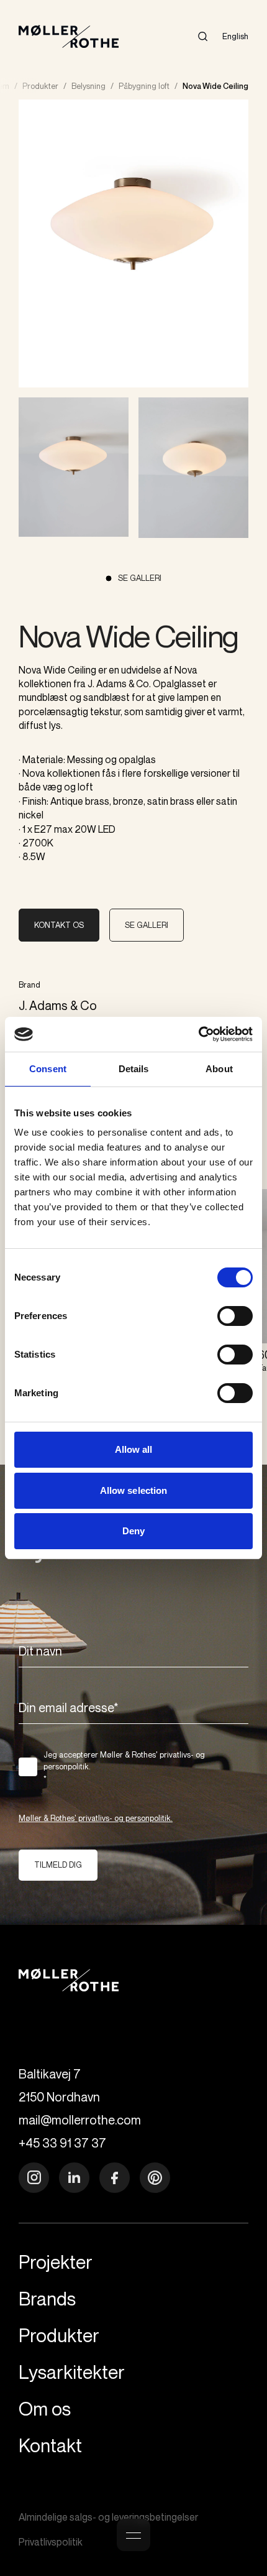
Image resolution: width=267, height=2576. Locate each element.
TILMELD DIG (58, 1865)
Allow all (134, 1449)
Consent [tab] (48, 1069)
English (235, 36)
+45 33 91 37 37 (62, 2143)
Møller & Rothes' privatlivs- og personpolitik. (96, 1818)
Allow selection (134, 1490)
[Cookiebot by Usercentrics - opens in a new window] (198, 1034)
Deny (133, 1531)
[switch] (235, 1316)
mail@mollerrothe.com (80, 2120)
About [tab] (219, 1069)
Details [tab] (134, 1069)
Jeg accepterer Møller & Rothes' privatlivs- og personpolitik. (124, 1767)
